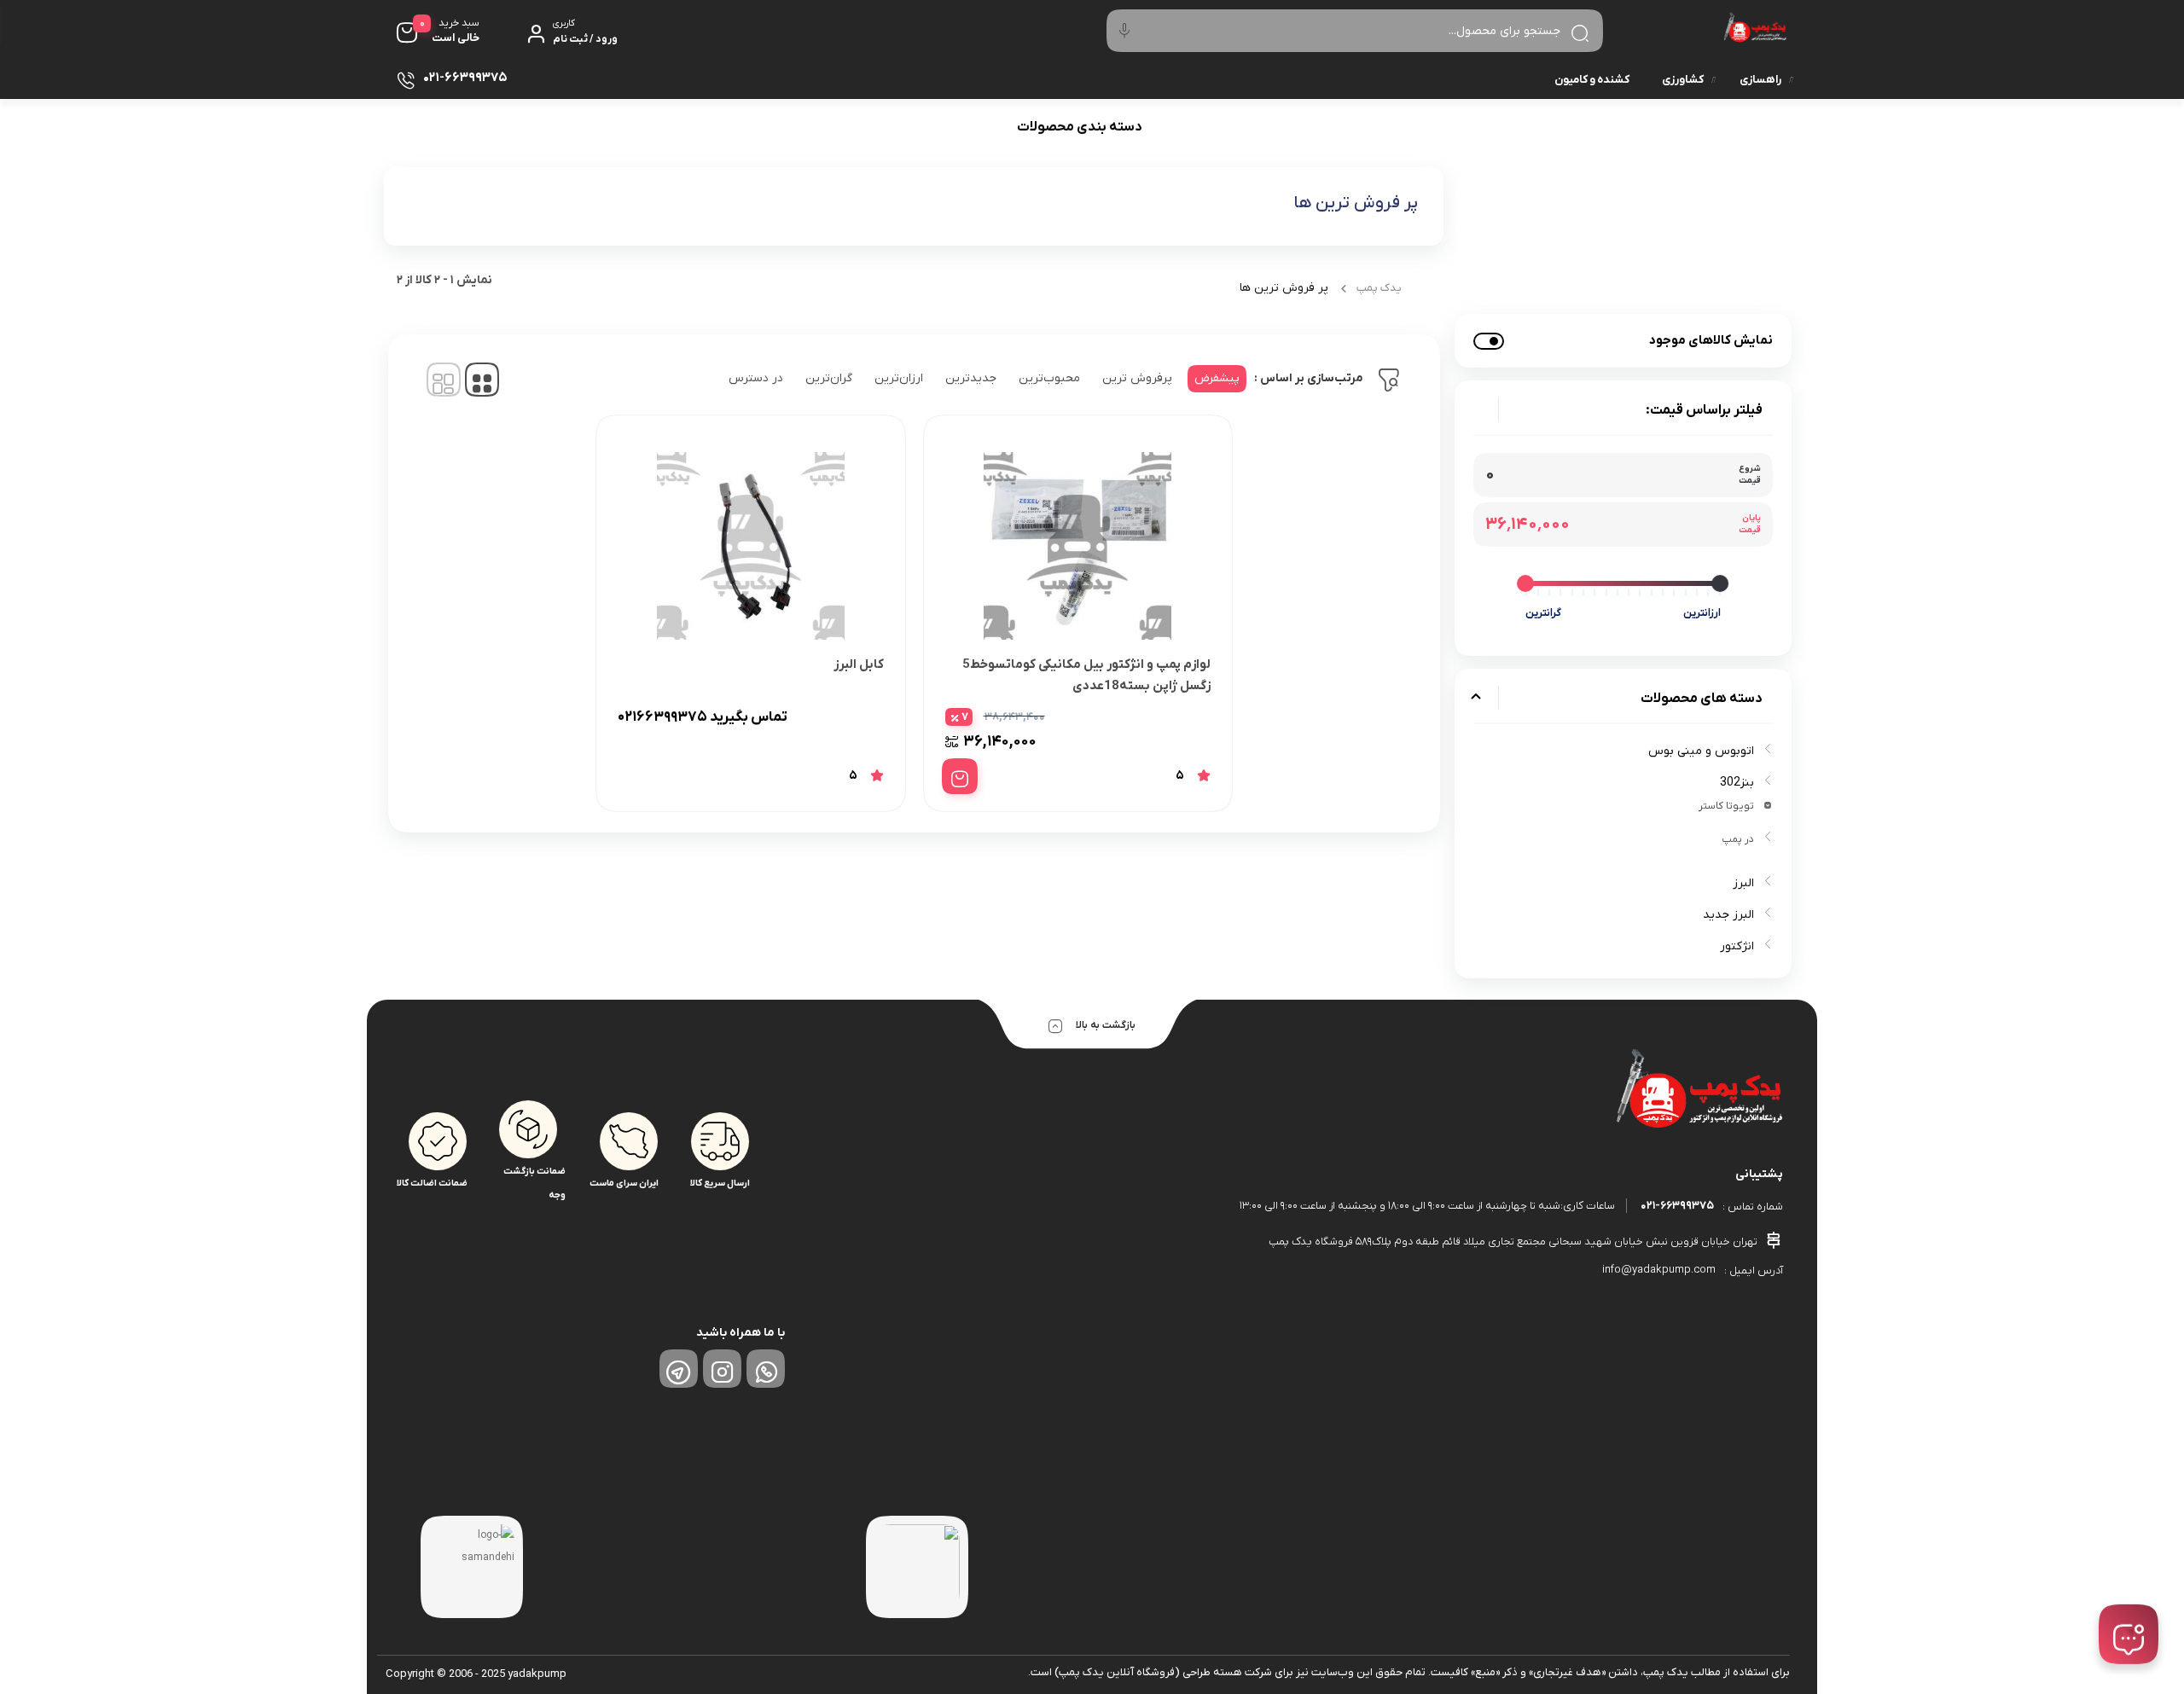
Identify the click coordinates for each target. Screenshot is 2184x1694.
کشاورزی (1683, 80)
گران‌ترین (829, 378)
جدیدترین (971, 378)
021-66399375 (1677, 1206)
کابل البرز (859, 664)
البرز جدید (1728, 915)
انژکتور (1737, 946)
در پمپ (1738, 839)
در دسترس (756, 378)
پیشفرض (1217, 378)
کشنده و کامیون (1592, 80)
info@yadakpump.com (1659, 1270)
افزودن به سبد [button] (960, 776)
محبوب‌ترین (1049, 378)
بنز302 (1737, 783)
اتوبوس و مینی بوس (1701, 751)
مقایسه (1173, 718)
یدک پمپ (1379, 288)
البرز (1743, 883)
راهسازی (1760, 80)
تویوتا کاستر (1726, 806)
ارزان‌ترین (899, 378)
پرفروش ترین (1137, 378)
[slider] (1721, 583)
